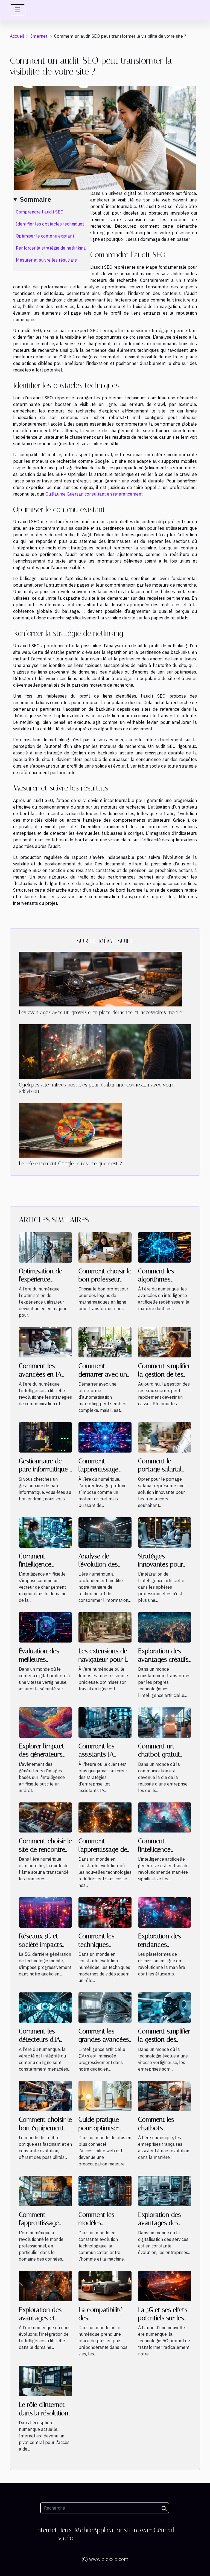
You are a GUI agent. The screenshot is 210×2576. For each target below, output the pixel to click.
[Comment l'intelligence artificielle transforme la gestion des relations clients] (45, 1532)
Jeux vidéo (66, 2534)
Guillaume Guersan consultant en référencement (94, 494)
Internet (39, 36)
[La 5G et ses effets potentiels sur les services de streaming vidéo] (165, 2285)
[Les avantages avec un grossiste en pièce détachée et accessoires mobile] (100, 979)
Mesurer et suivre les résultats (46, 260)
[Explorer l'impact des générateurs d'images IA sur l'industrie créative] (45, 1722)
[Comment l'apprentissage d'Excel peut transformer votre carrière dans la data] (45, 2191)
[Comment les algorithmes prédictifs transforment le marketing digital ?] (165, 1247)
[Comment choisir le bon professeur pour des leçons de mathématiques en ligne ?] (105, 1247)
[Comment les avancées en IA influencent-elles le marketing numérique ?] (45, 1342)
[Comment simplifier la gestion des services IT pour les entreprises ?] (165, 2007)
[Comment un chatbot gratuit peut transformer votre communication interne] (165, 1722)
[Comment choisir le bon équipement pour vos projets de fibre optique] (45, 2095)
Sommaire (36, 199)
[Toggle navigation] (17, 10)
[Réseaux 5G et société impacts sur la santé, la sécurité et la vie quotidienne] (45, 1912)
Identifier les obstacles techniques (50, 224)
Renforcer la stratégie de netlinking (51, 248)
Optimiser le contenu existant (45, 236)
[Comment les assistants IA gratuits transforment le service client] (105, 1722)
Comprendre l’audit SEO (40, 212)
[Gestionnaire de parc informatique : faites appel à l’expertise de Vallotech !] (45, 1437)
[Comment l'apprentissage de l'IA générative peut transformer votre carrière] (105, 1817)
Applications (110, 2530)
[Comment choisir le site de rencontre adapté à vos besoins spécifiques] (45, 1817)
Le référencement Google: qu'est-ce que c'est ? (70, 1163)
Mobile (84, 2530)
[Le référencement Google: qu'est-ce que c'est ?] (70, 1130)
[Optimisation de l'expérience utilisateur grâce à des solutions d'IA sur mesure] (45, 1247)
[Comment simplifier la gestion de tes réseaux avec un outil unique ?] (165, 1342)
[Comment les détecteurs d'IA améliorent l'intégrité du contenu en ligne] (45, 2007)
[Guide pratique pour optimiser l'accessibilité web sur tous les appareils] (105, 2095)
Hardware (140, 2530)
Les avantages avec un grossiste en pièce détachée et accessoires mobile (100, 1012)
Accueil (17, 36)
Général (164, 2530)
